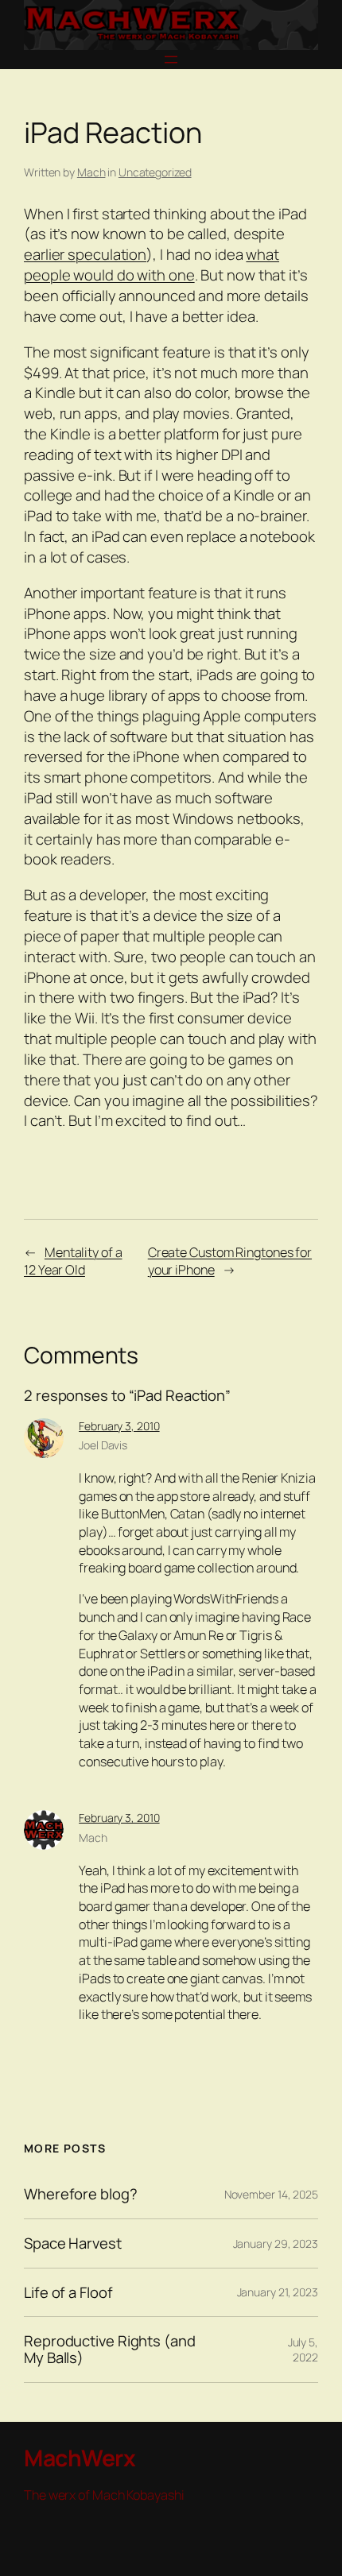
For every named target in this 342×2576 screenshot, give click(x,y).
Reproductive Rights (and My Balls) (110, 2349)
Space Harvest (73, 2243)
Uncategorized (155, 172)
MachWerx (80, 2458)
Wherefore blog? (81, 2194)
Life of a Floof (68, 2293)
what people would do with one (152, 265)
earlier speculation (85, 254)
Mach (91, 172)
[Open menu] (171, 60)
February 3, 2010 (119, 1426)
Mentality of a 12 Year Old (73, 1261)
